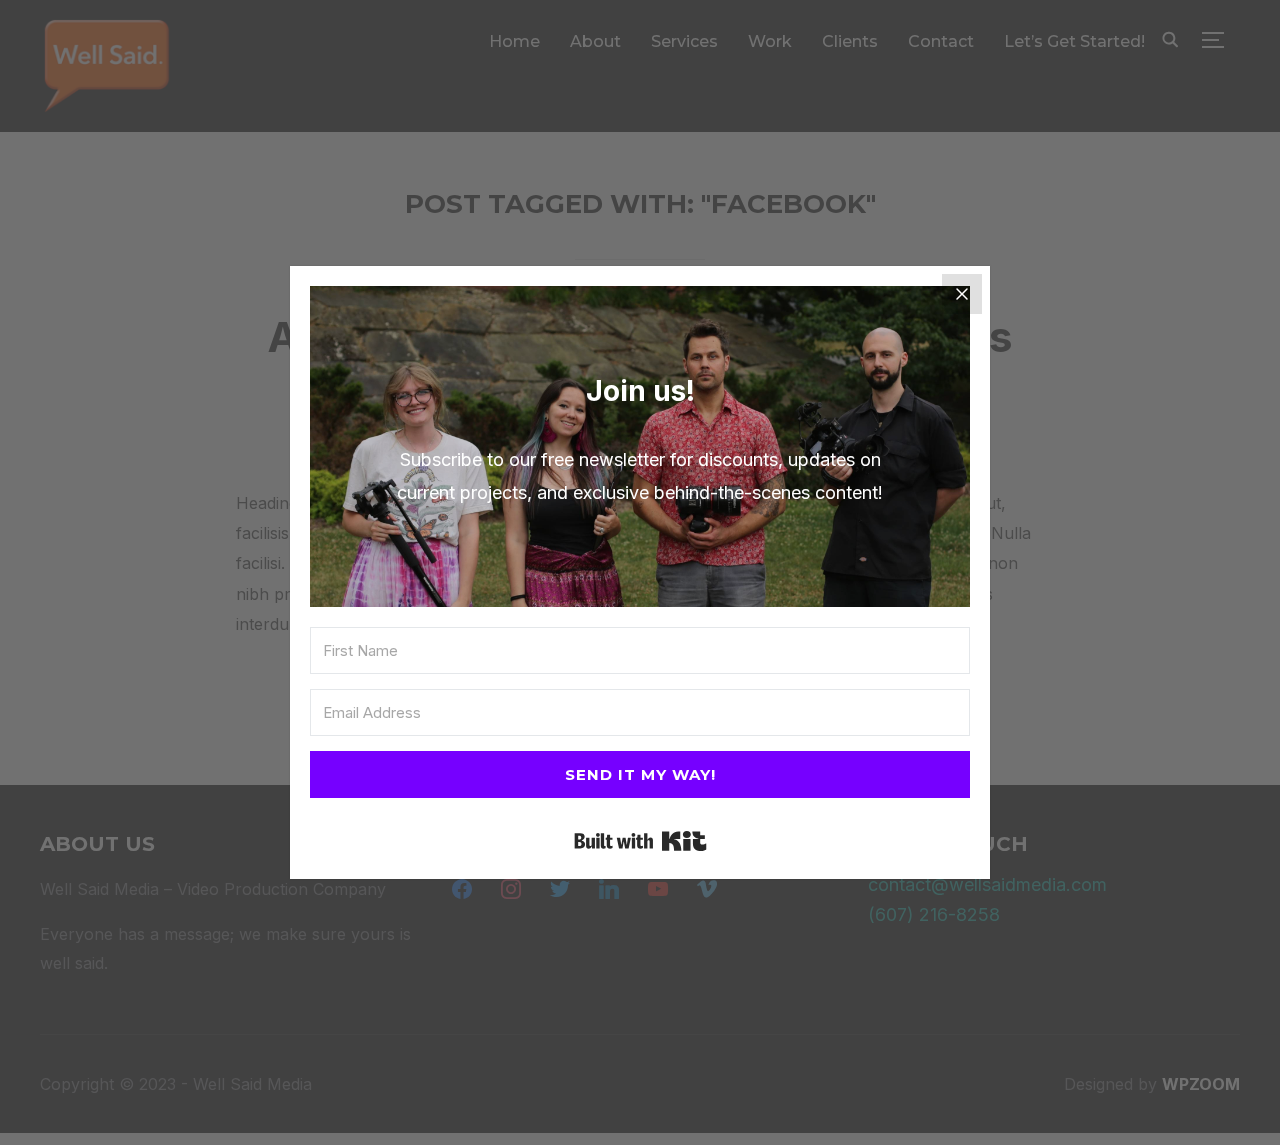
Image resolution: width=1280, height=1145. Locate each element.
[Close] (962, 294)
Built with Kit (640, 841)
